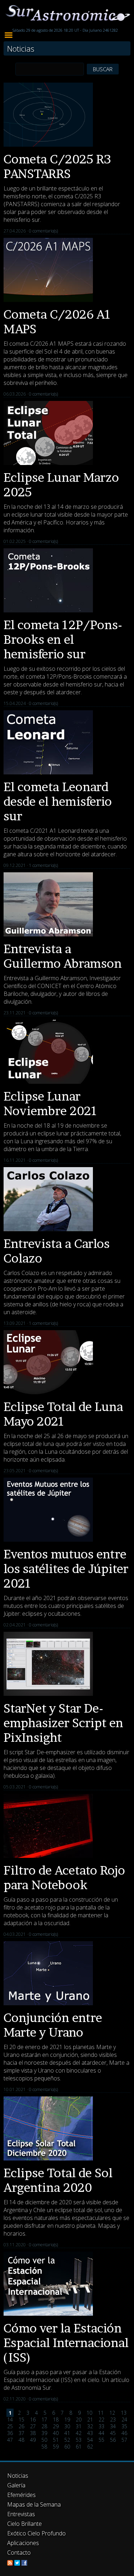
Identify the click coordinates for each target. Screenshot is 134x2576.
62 (90, 2447)
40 (56, 2433)
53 (79, 2440)
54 (90, 2440)
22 (101, 2420)
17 (44, 2420)
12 (112, 2413)
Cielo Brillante (24, 2524)
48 (21, 2440)
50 (44, 2440)
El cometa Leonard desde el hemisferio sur (58, 801)
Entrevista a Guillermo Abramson (63, 956)
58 (44, 2447)
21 (90, 2420)
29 (56, 2426)
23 (113, 2420)
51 (56, 2440)
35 (124, 2426)
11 (101, 2413)
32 (90, 2426)
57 (124, 2440)
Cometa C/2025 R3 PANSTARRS (57, 166)
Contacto (19, 2553)
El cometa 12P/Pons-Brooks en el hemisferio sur (63, 639)
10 (89, 2413)
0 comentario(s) (43, 231)
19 (67, 2420)
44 (101, 2433)
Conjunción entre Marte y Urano (53, 2025)
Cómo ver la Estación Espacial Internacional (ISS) (66, 2343)
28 (44, 2426)
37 (21, 2433)
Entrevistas (21, 2514)
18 (56, 2420)
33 (101, 2426)
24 (124, 2420)
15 (21, 2420)
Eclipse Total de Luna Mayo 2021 (63, 1414)
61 (79, 2447)
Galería (16, 2485)
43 (90, 2433)
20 (79, 2420)
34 (113, 2426)
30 (67, 2426)
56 (113, 2440)
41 (67, 2433)
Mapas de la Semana (34, 2504)
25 (10, 2426)
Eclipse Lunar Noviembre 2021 (51, 1103)
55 (101, 2440)
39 (44, 2433)
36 (10, 2433)
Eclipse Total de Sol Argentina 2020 (58, 2180)
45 (113, 2433)
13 (124, 2413)
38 (33, 2433)
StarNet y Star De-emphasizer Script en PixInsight (63, 1723)
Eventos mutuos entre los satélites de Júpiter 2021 (66, 1569)
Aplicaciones (23, 2543)
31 (79, 2426)
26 (21, 2426)
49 (33, 2440)
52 (67, 2440)
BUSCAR (103, 69)
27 (33, 2426)
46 (124, 2433)
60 (67, 2447)
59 (56, 2447)
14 (10, 2420)
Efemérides (21, 2495)
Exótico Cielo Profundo (36, 2533)
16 (33, 2420)
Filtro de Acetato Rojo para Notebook (64, 1877)
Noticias (18, 2476)
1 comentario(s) (43, 865)
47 (10, 2440)
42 (79, 2433)
